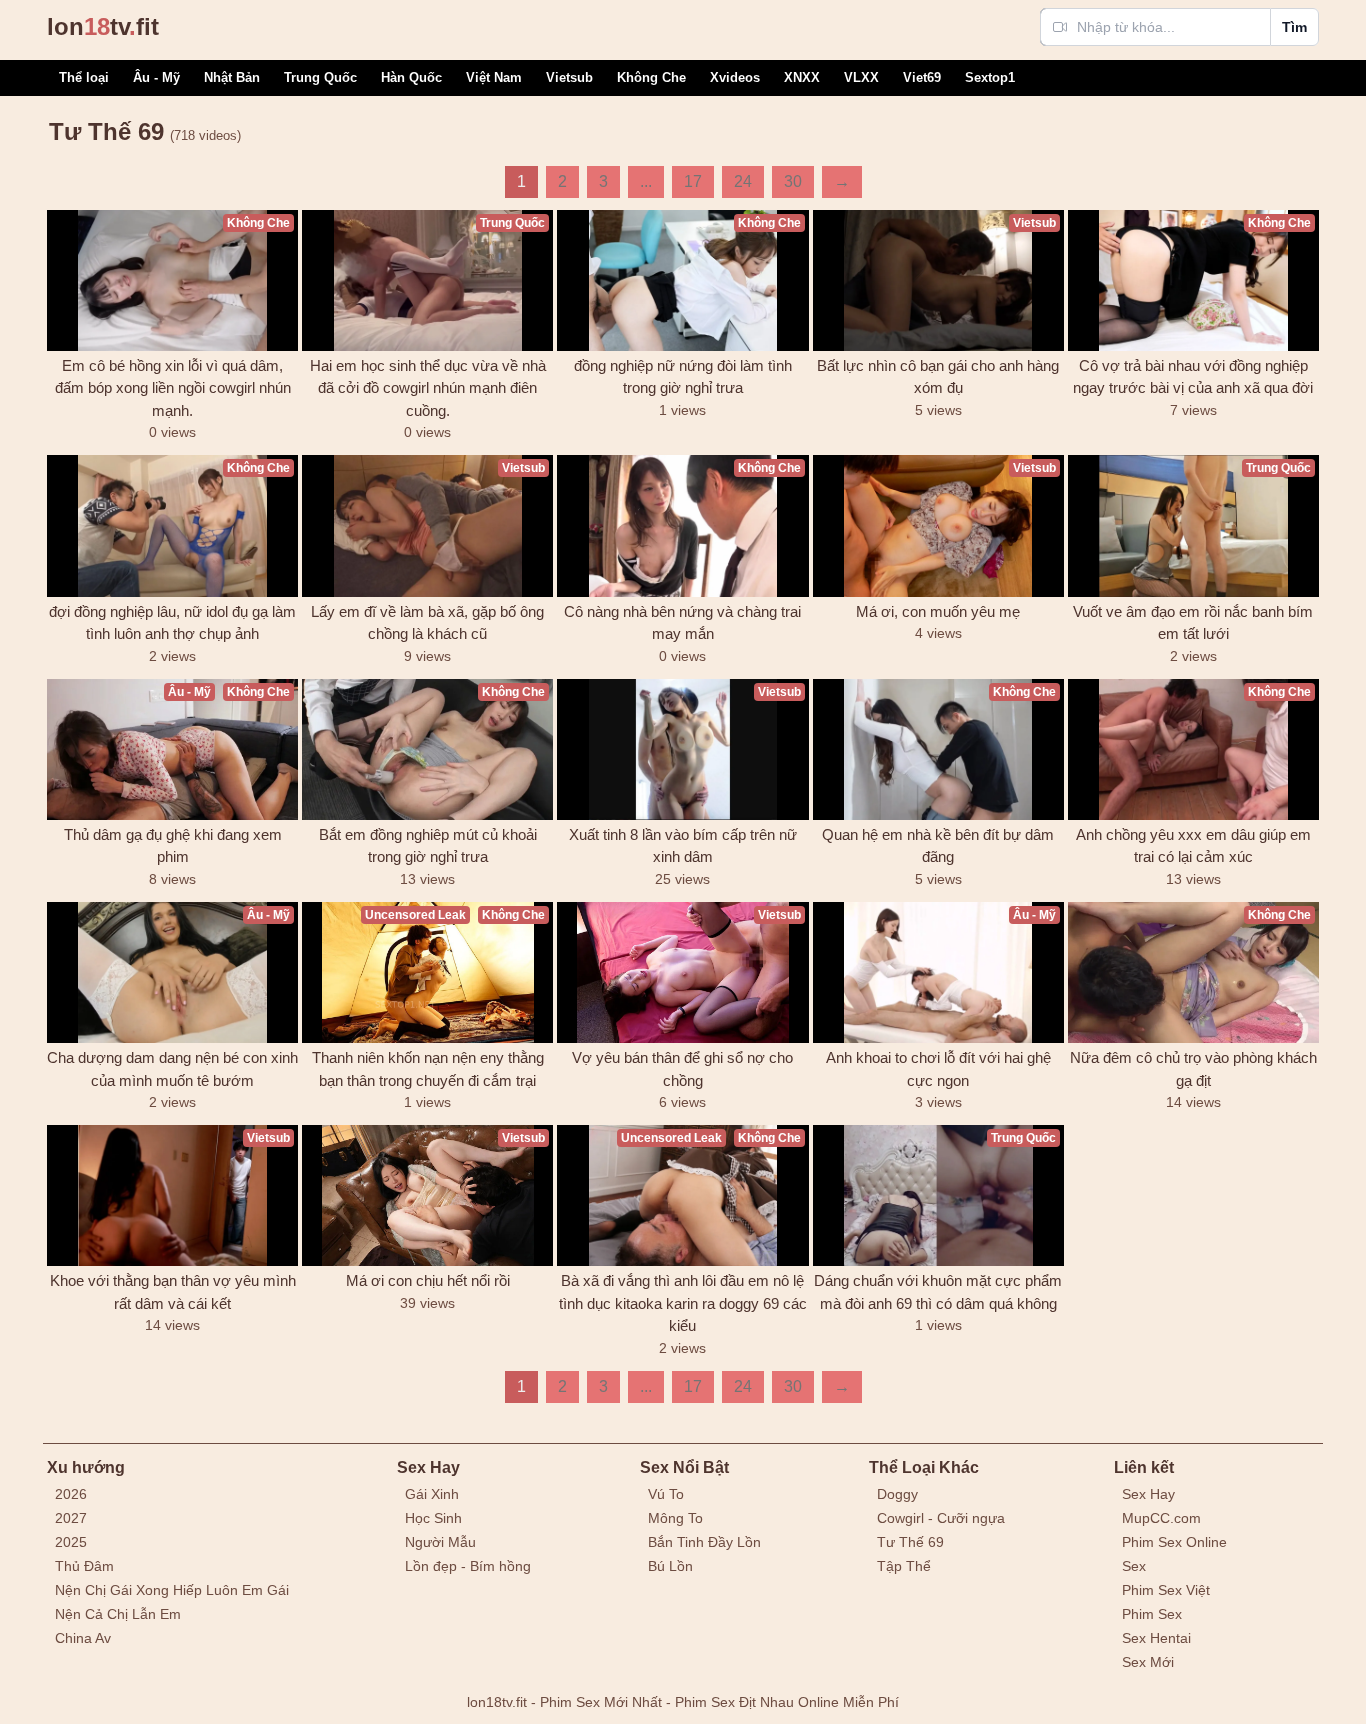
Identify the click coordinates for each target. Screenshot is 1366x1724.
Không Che (651, 77)
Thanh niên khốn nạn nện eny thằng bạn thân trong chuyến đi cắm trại (428, 1069)
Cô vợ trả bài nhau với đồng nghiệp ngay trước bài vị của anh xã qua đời (1193, 377)
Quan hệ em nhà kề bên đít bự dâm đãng (938, 846)
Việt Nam (494, 77)
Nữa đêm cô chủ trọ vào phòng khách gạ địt (1193, 1069)
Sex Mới (1148, 1662)
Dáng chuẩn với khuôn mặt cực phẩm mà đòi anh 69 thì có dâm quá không (938, 1292)
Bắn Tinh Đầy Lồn (704, 1542)
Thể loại (84, 77)
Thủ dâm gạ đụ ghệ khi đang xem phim (173, 846)
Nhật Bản (232, 77)
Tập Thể (904, 1566)
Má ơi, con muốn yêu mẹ (938, 611)
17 (693, 181)
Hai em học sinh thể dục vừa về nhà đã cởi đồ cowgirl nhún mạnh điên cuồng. (428, 388)
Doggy (897, 1494)
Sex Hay (1148, 1494)
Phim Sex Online (1174, 1542)
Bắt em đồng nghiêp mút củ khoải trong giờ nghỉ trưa (428, 846)
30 (793, 181)
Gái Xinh (432, 1494)
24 (743, 181)
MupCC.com (1161, 1518)
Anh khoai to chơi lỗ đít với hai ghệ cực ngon (938, 1069)
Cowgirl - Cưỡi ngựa (941, 1518)
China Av (83, 1638)
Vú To (666, 1494)
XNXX (802, 77)
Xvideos (735, 77)
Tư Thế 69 (910, 1542)
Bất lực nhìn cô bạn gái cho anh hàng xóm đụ (938, 377)
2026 (71, 1494)
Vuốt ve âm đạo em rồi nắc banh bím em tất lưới (1193, 623)
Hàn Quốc (411, 77)
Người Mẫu (440, 1542)
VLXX (861, 77)
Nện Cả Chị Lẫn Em (118, 1614)
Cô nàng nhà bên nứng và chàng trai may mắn (682, 623)
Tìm (1294, 27)
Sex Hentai (1156, 1638)
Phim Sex (1152, 1614)
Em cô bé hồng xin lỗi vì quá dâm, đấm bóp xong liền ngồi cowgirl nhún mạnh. (173, 388)
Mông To (675, 1518)
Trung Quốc (320, 77)
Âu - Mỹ (156, 77)
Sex (1134, 1566)
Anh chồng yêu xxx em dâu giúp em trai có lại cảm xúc (1193, 846)
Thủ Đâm (84, 1566)
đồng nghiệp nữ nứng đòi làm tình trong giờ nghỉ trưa (683, 377)
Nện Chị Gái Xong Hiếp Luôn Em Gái (172, 1590)
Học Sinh (433, 1518)
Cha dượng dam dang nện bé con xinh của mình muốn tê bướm (172, 1069)
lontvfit (103, 26)
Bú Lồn (670, 1566)
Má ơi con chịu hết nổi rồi (428, 1280)
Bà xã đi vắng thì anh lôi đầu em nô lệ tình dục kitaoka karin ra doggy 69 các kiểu (683, 1303)
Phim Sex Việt (1166, 1590)
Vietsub (569, 77)
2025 (71, 1542)
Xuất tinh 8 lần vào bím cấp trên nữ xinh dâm (683, 846)
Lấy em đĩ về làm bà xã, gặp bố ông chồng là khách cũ (427, 623)
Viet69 (922, 77)
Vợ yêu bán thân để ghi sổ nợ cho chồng (682, 1069)
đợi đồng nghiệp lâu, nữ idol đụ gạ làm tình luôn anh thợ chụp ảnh (172, 623)
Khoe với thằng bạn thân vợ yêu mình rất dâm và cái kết (173, 1292)
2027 (71, 1518)
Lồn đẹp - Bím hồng (468, 1566)
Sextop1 (990, 77)
